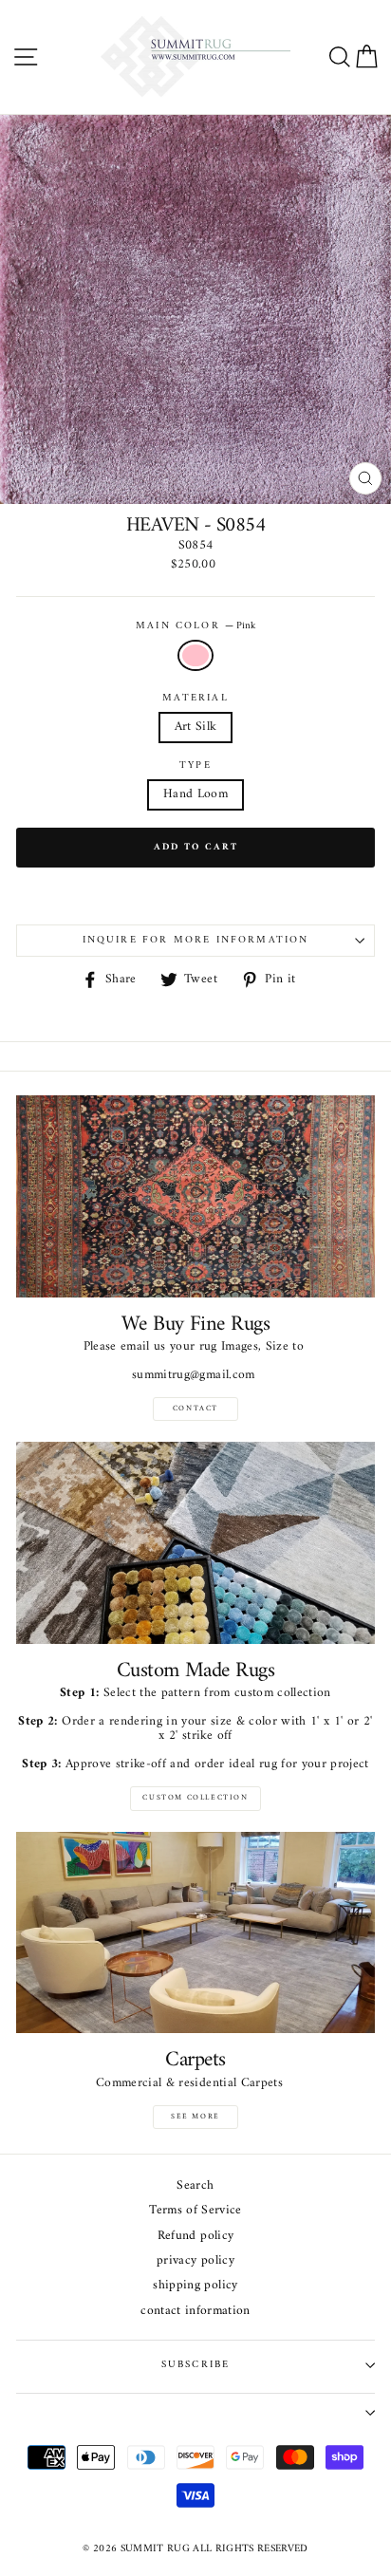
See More (195, 2117)
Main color (195, 626)
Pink (195, 655)
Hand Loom (195, 794)
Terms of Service (195, 2211)
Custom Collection (195, 1798)
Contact (195, 1409)
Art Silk (196, 727)
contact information (195, 2312)
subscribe (196, 2365)
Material (195, 699)
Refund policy (195, 2237)
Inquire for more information (196, 940)
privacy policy (195, 2261)
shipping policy (195, 2286)
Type (195, 766)
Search (195, 2186)
